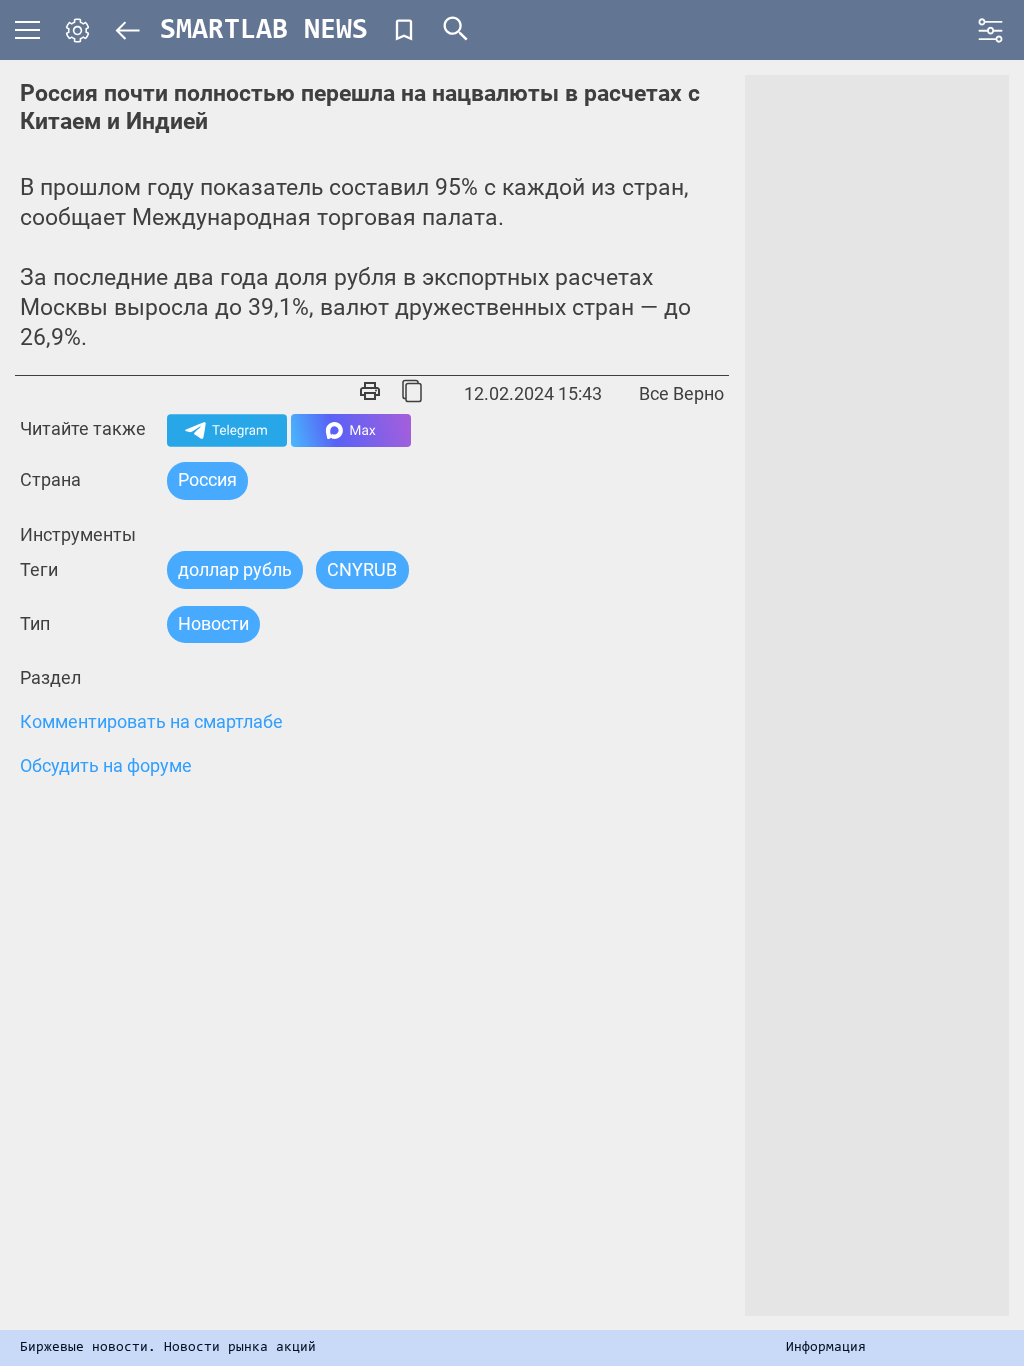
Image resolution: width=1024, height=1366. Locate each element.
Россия (207, 479)
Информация (826, 1348)
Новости (213, 623)
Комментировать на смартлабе (151, 722)
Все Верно (681, 393)
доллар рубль (235, 569)
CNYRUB (362, 569)
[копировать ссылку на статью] (412, 393)
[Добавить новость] (404, 30)
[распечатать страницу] (370, 393)
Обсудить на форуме (106, 766)
